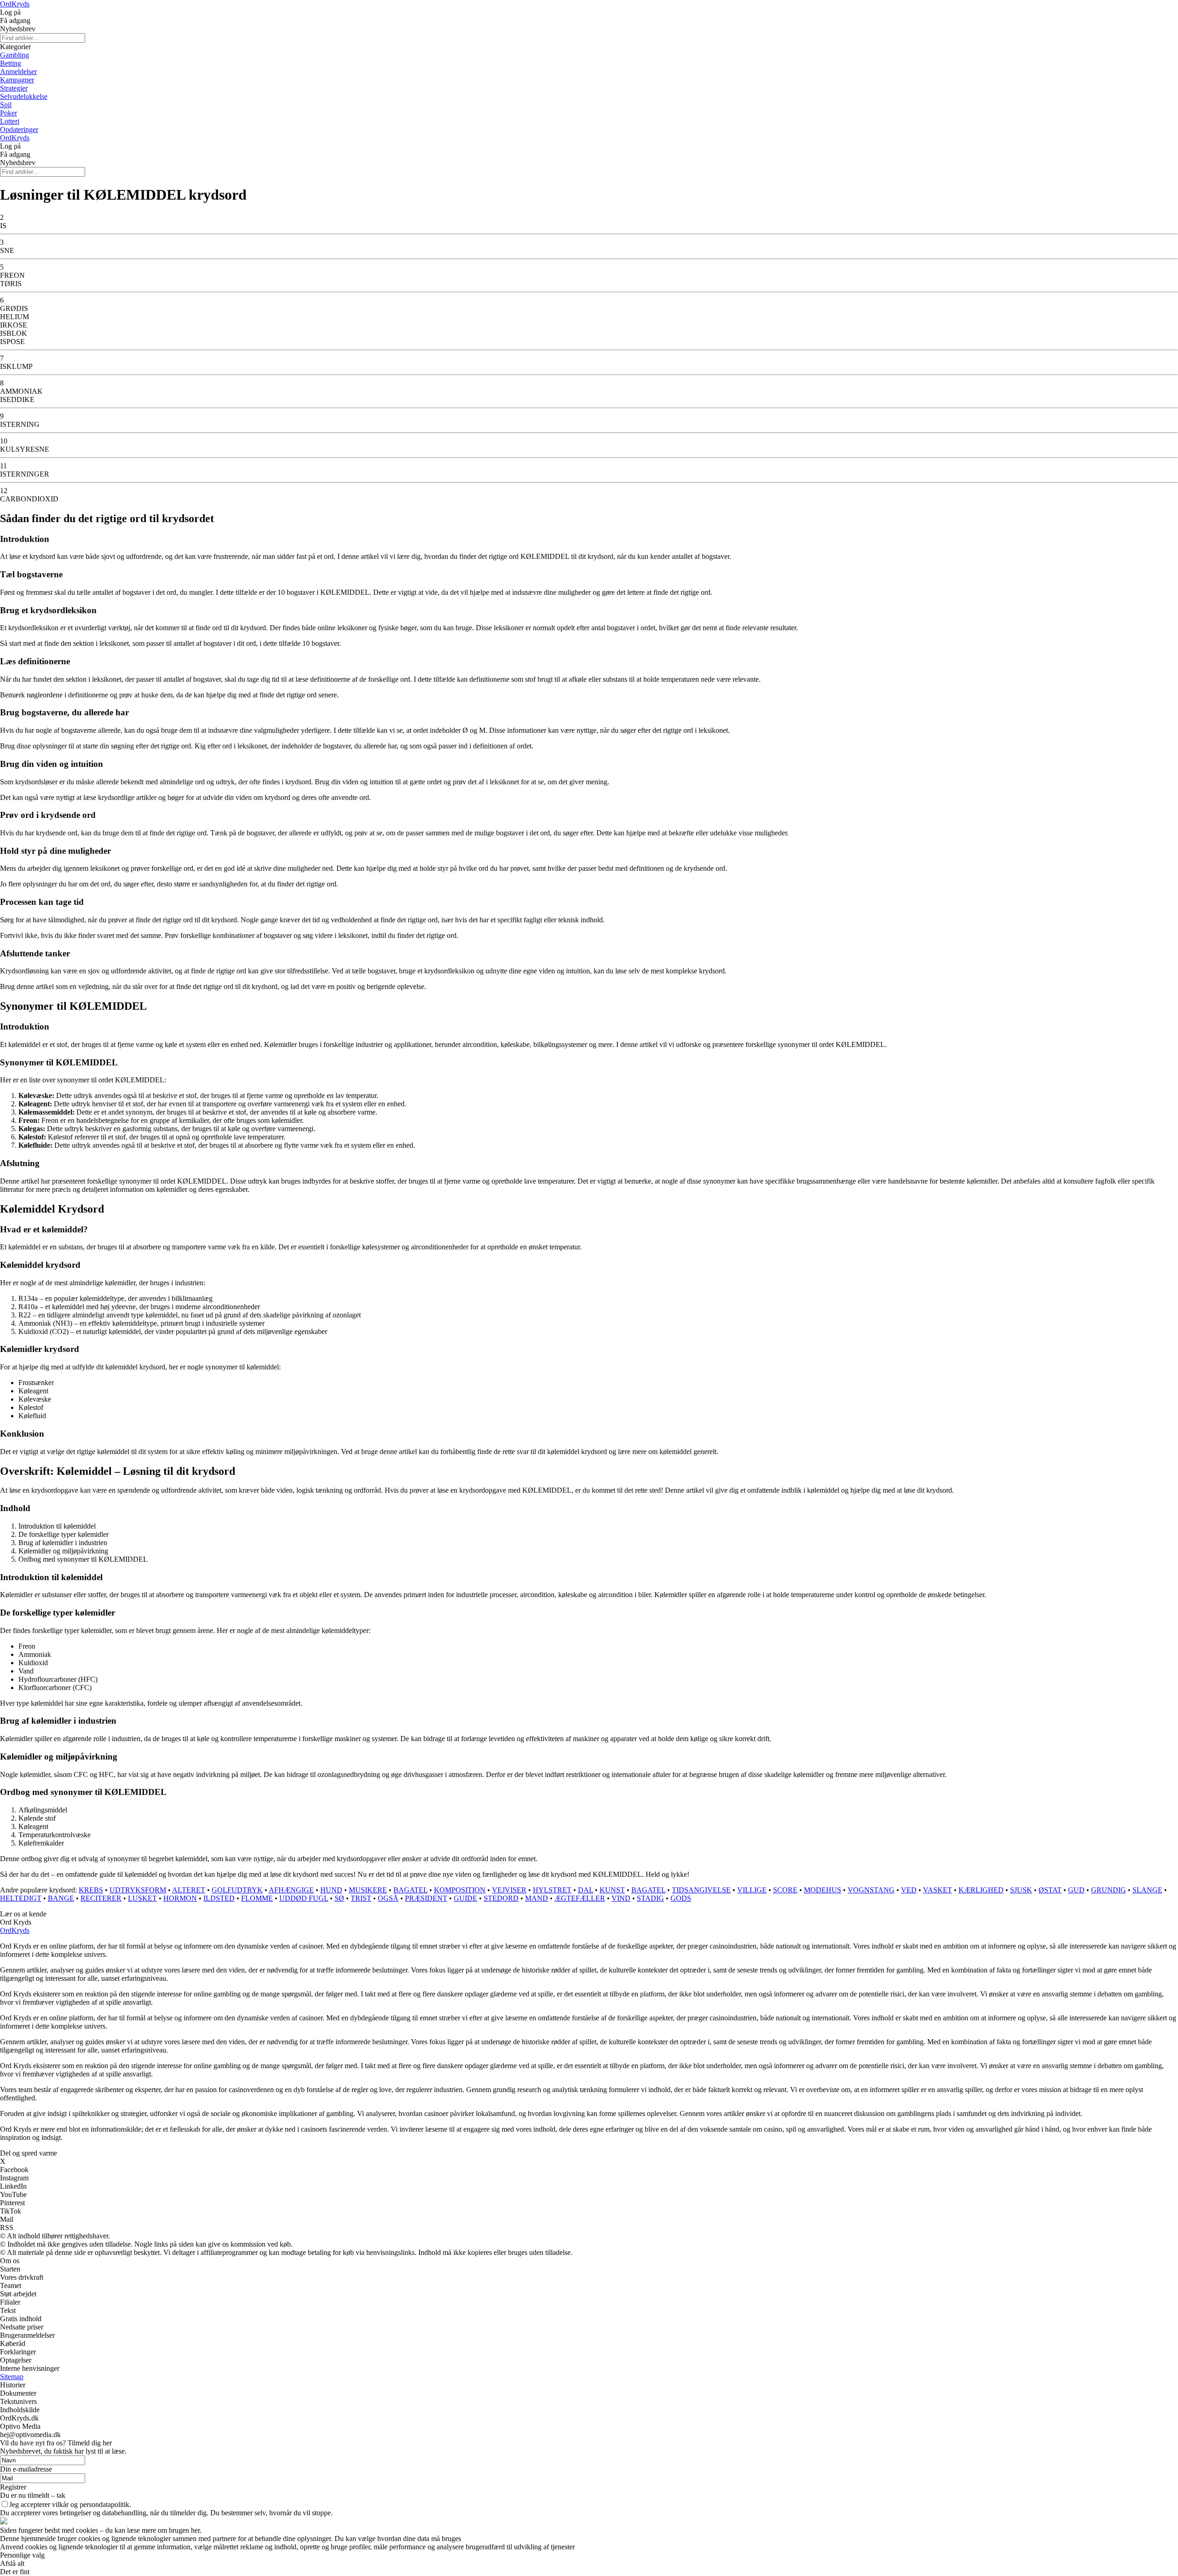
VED (909, 1890)
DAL (586, 1890)
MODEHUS (823, 1890)
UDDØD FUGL (304, 1898)
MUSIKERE (368, 1890)
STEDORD (501, 1898)
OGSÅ (388, 1898)
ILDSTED (219, 1898)
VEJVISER (509, 1890)
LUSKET (142, 1898)
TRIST (361, 1898)
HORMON (180, 1898)
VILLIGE (752, 1890)
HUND (331, 1890)
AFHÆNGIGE (291, 1890)
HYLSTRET (552, 1890)
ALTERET (189, 1890)
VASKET (938, 1890)
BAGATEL (410, 1890)
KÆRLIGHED (981, 1890)
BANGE (61, 1898)
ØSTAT (1050, 1890)
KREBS (91, 1890)
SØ (339, 1898)
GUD (1076, 1890)
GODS (681, 1898)
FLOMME (257, 1898)
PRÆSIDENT (426, 1898)
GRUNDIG (1109, 1890)
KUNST (612, 1890)
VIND (621, 1898)
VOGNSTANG (871, 1890)
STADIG (650, 1898)
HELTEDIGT (21, 1898)
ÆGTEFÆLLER (580, 1898)
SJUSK (1021, 1890)
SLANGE (1147, 1890)
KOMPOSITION (460, 1890)
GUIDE (465, 1898)
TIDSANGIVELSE (701, 1890)
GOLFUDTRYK (237, 1890)
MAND (537, 1898)
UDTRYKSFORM (138, 1890)
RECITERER (101, 1898)
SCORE (785, 1890)
